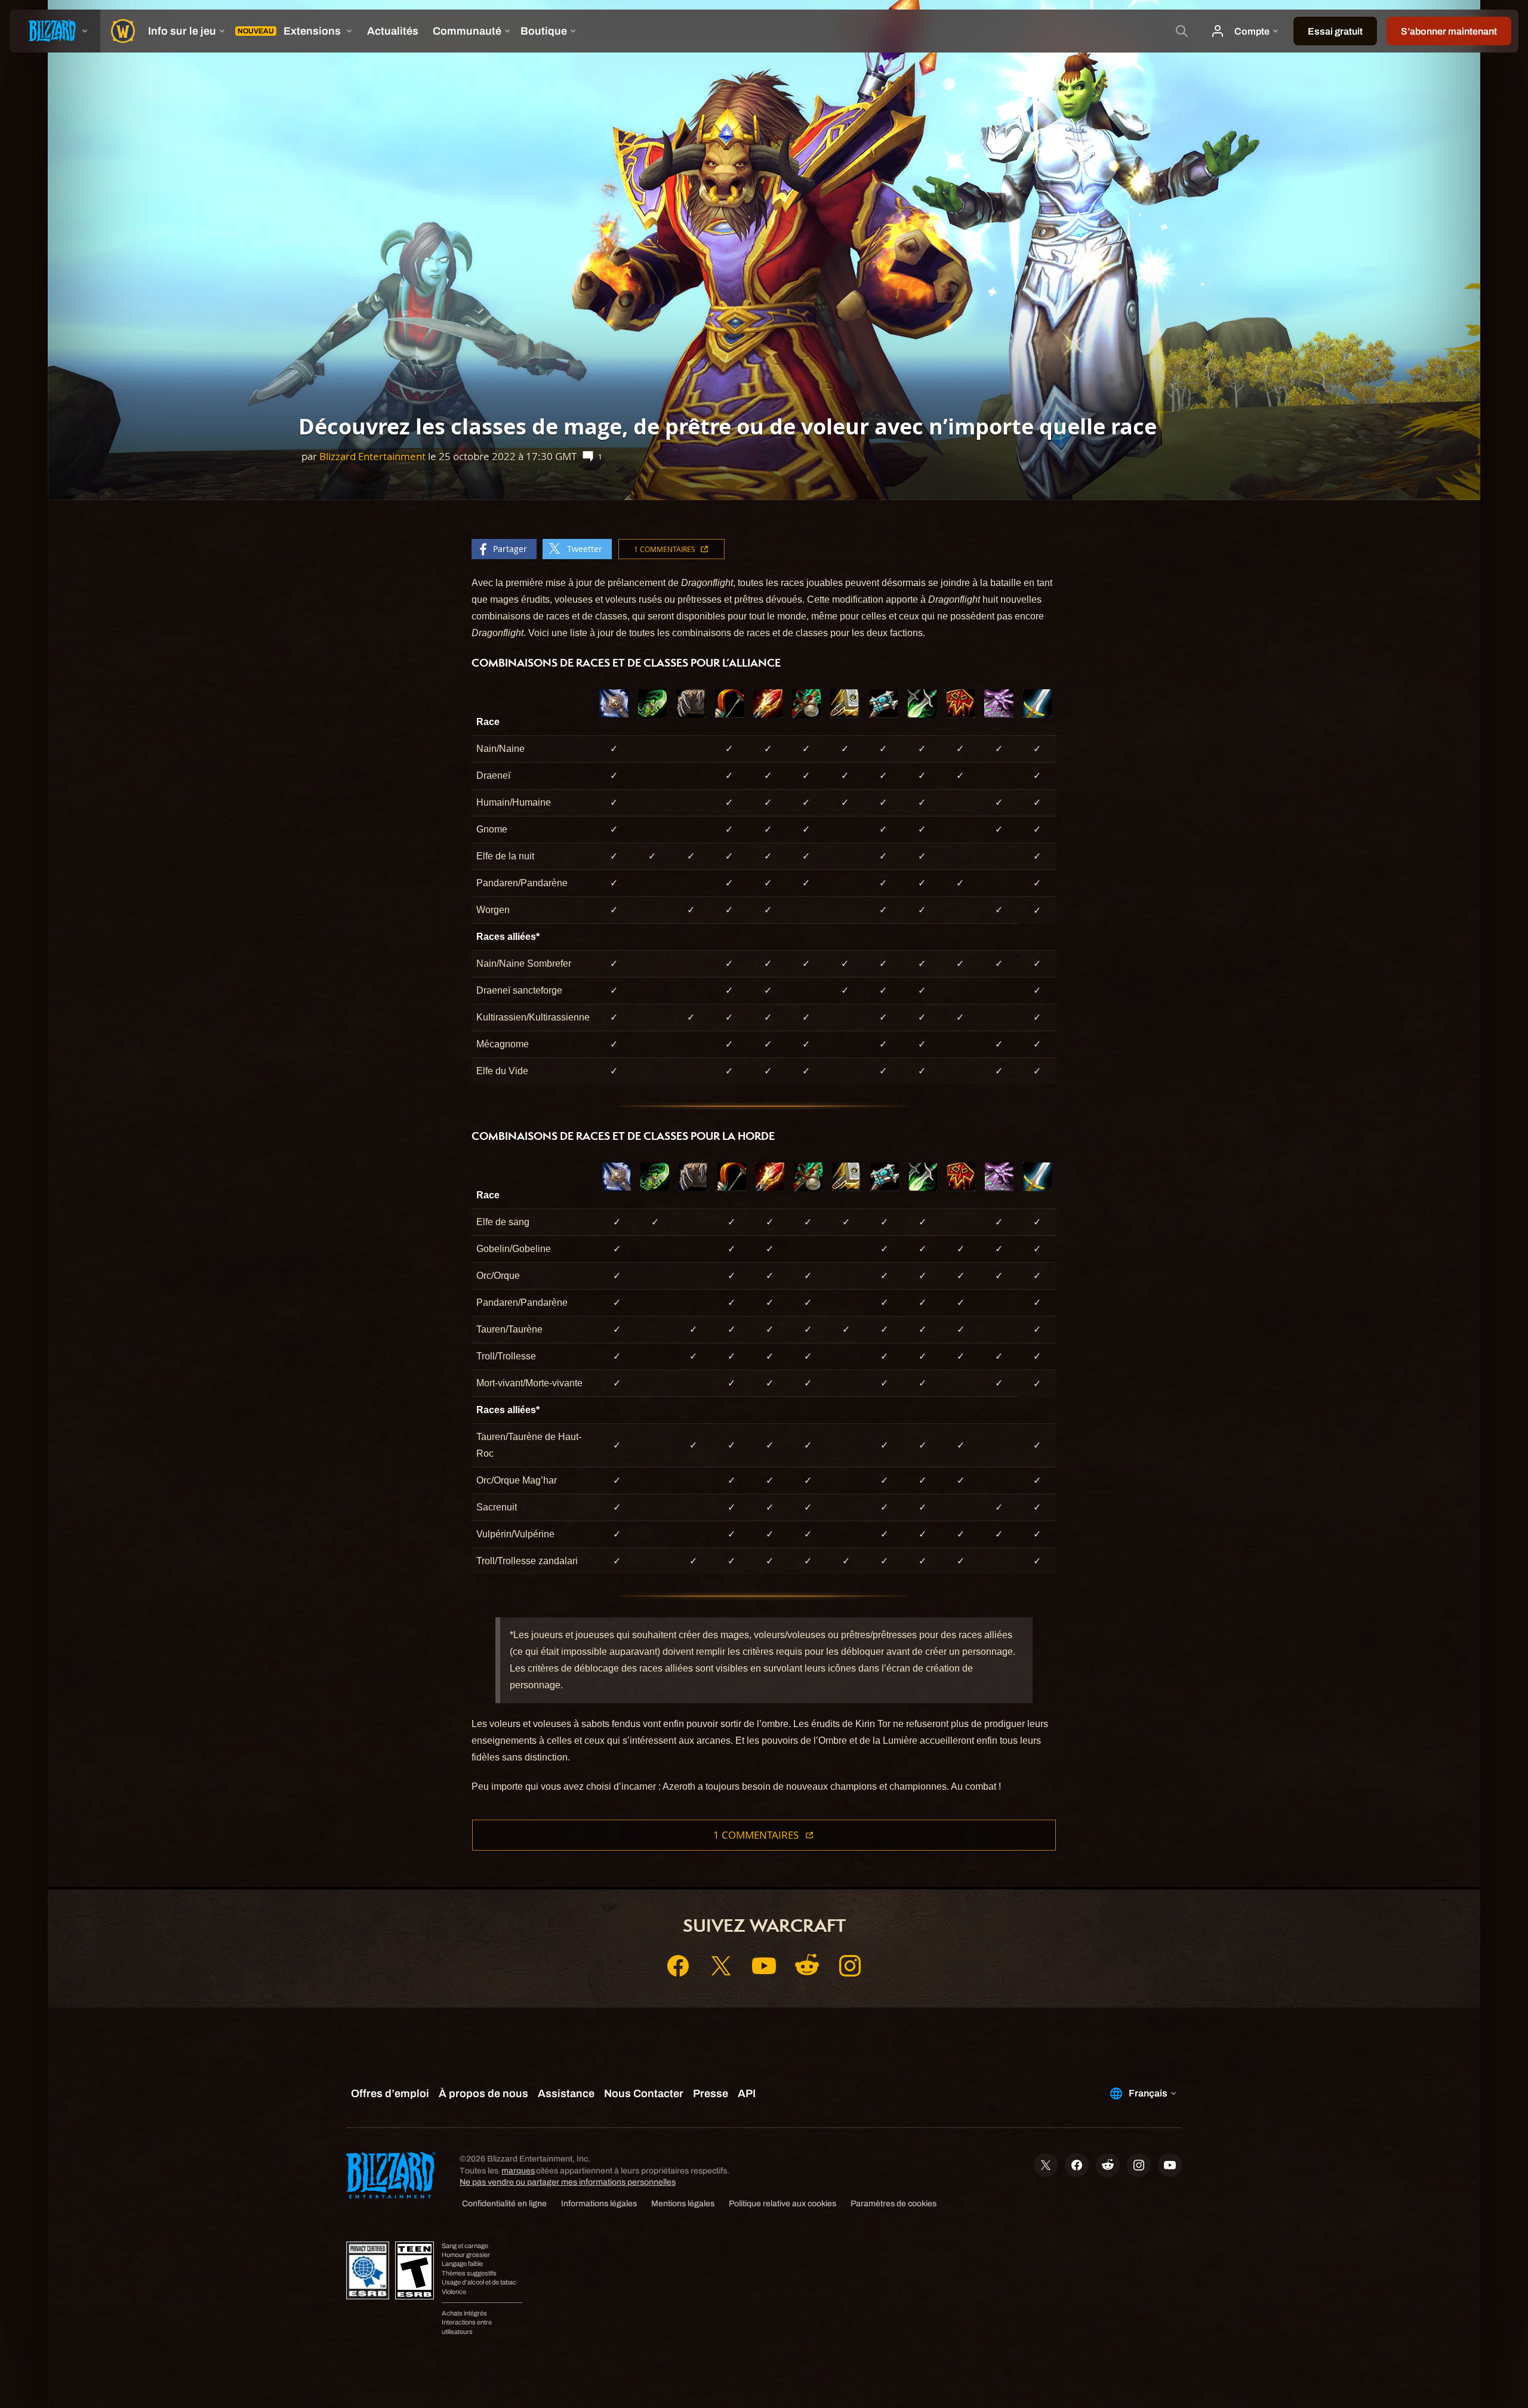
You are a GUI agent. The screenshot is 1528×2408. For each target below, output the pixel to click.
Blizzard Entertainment (372, 456)
